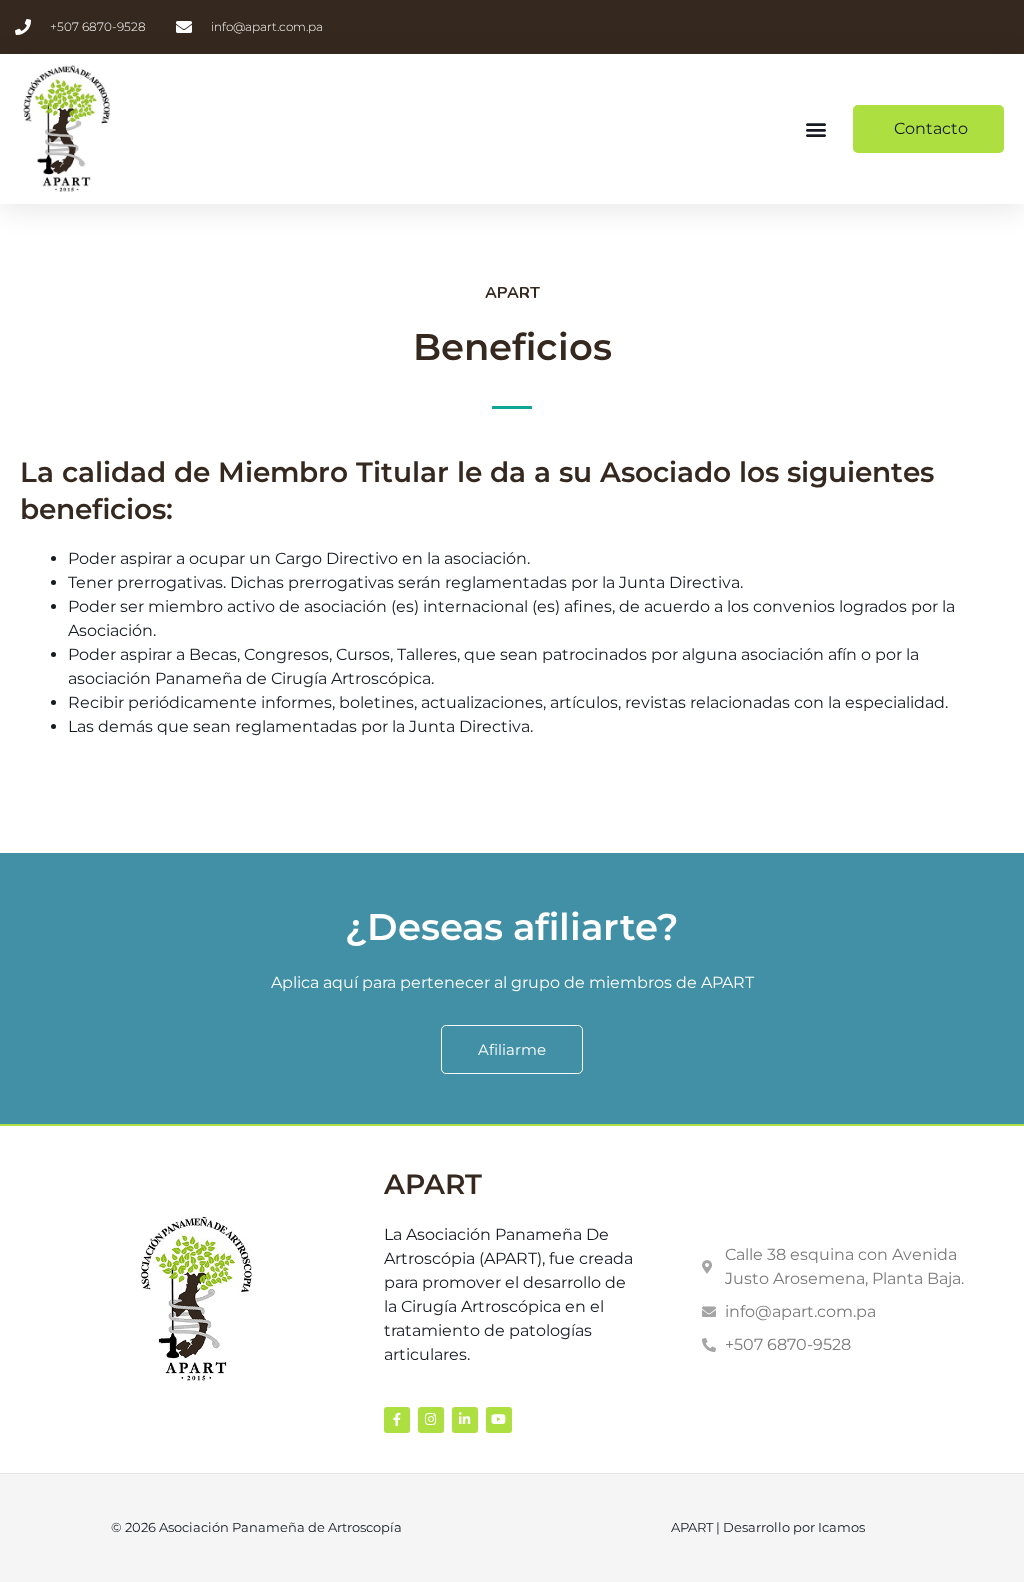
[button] (816, 129)
